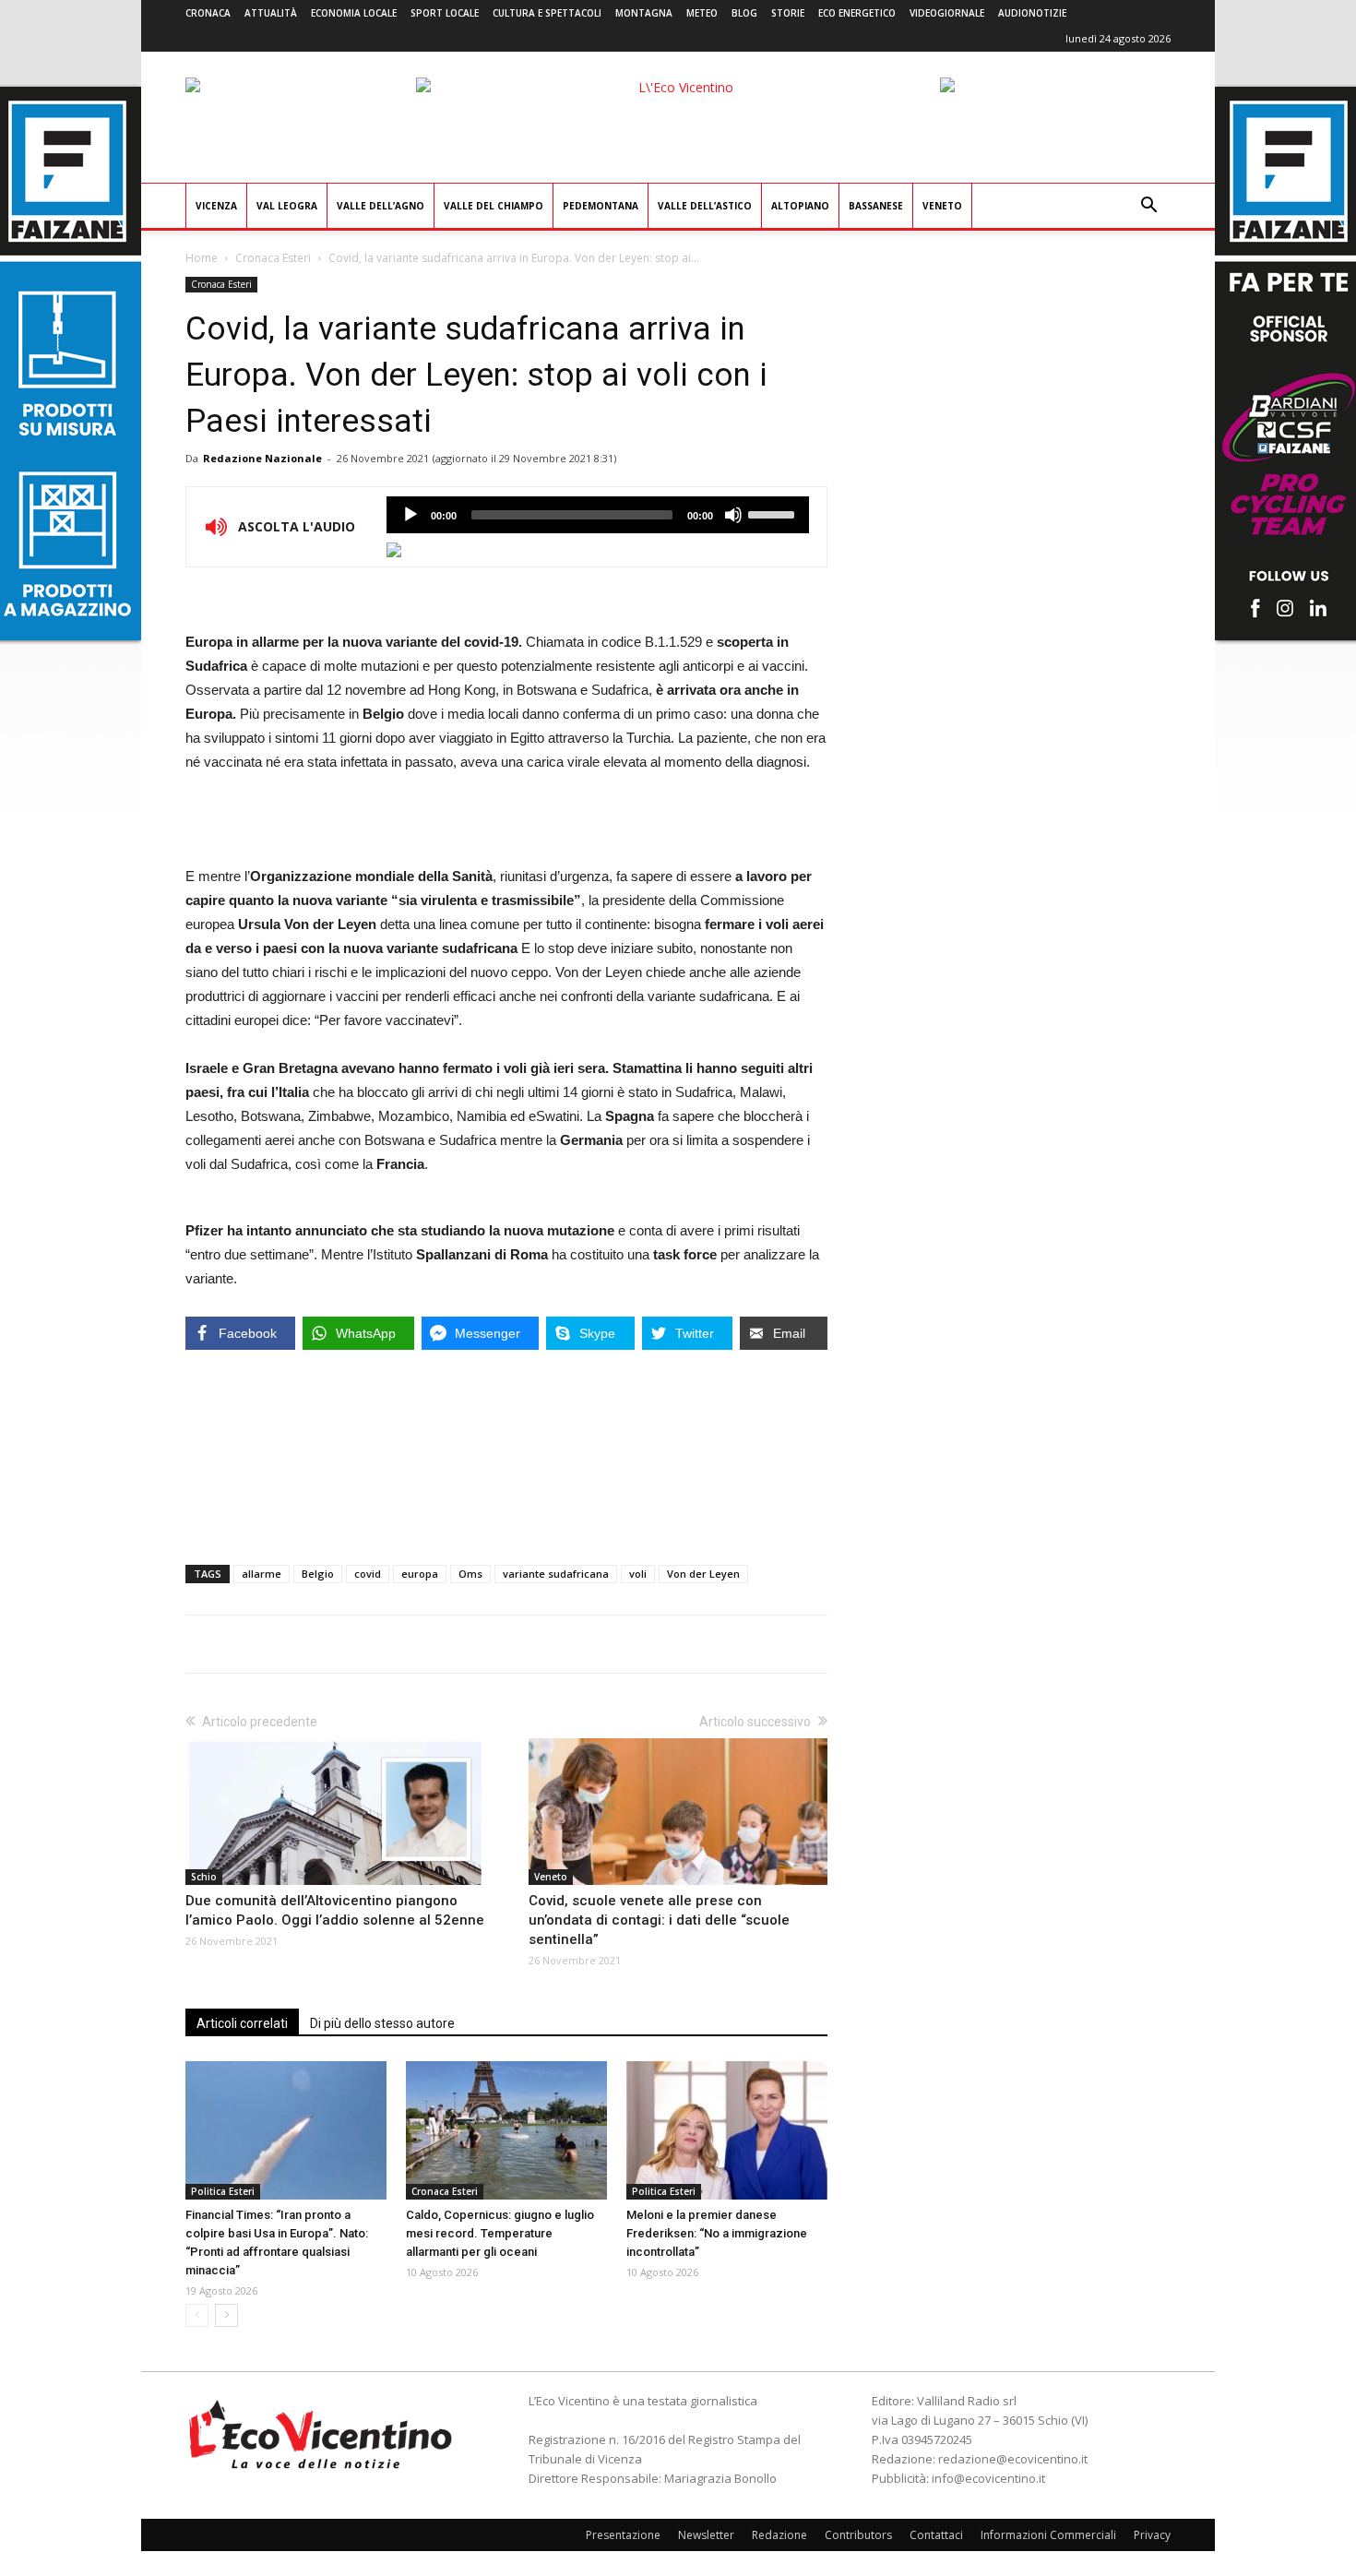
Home (202, 258)
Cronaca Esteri (273, 258)
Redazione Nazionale (262, 458)
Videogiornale (947, 13)
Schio (204, 1877)
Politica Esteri (223, 2191)
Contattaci (936, 2535)
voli (638, 1574)
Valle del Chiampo (494, 206)
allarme (262, 1574)
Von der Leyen (703, 1574)
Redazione (779, 2535)
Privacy (1152, 2535)
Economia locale (354, 13)
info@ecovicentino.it (988, 2478)
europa (420, 1574)
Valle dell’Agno (381, 206)
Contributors (858, 2535)
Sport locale (445, 13)
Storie (788, 13)
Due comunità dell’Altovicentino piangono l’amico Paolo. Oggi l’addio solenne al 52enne (335, 1910)
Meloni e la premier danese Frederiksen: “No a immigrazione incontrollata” (717, 2233)
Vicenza (216, 206)
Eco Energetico (857, 13)
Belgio (318, 1574)
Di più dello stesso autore (382, 2023)
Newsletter (706, 2535)
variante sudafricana (556, 1574)
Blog (744, 13)
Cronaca (208, 13)
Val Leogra (287, 206)
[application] (598, 515)
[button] (1148, 207)
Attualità (271, 13)
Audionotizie (1032, 13)
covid (368, 1574)
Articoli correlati (242, 2023)
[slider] (774, 513)
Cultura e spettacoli (547, 13)
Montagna (644, 13)
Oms (470, 1574)
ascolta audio (410, 515)
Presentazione (623, 2535)
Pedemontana (601, 206)
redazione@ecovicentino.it (1013, 2459)
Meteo (702, 13)
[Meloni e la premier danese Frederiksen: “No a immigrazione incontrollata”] (727, 2130)
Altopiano (800, 206)
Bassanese (876, 206)
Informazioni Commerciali (1048, 2535)
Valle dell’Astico (705, 206)
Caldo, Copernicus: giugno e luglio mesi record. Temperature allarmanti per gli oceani (500, 2233)
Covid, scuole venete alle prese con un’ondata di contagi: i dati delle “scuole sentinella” (659, 1920)
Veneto (942, 206)
